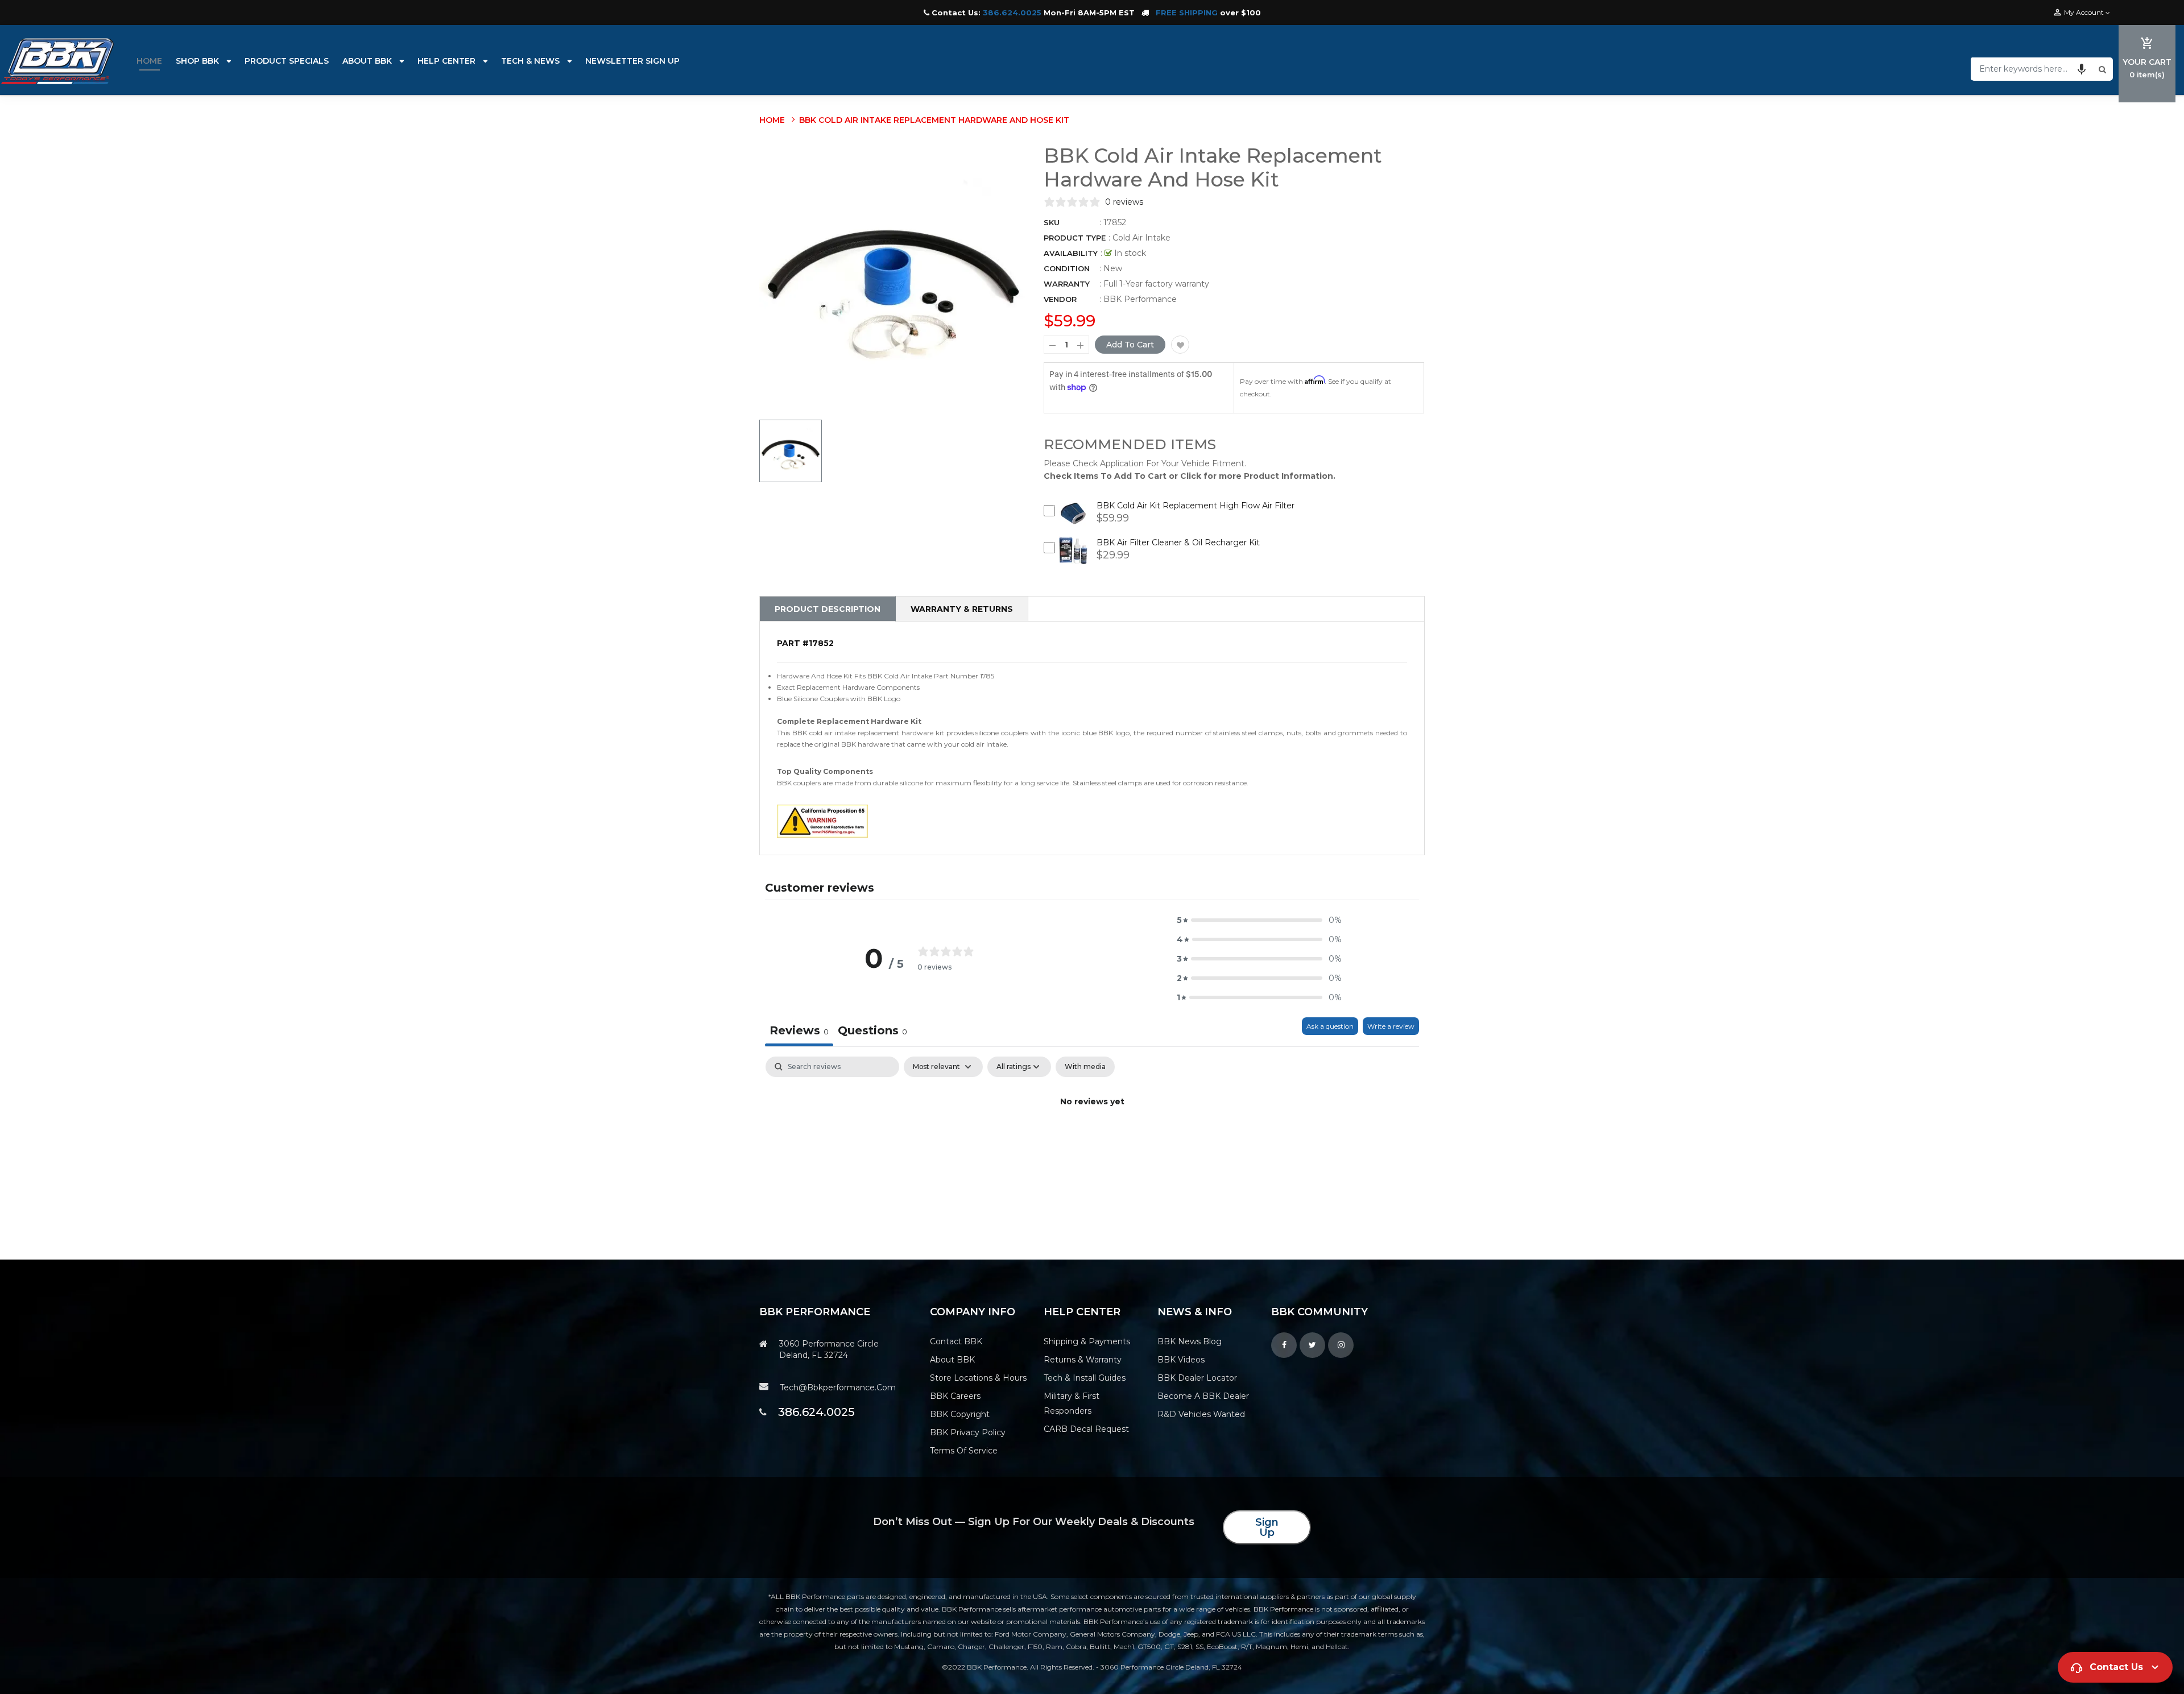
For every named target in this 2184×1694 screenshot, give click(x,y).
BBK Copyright (960, 1414)
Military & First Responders (1072, 1403)
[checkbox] (1085, 1067)
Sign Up (1267, 1527)
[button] (2082, 69)
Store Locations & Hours (978, 1378)
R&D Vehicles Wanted (1201, 1414)
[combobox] (2033, 69)
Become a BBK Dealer (1203, 1396)
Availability (1071, 253)
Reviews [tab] (799, 1030)
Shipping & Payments (1087, 1341)
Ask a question (1330, 1026)
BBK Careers (955, 1396)
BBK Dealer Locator (1197, 1378)
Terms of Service (964, 1451)
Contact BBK (956, 1341)
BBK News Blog (1190, 1341)
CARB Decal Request (1086, 1429)
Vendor (1060, 299)
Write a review (1391, 1026)
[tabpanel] (1092, 1140)
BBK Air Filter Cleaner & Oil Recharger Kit (1178, 542)
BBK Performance (1140, 299)
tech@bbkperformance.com (838, 1387)
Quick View (1074, 522)
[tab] (872, 1032)
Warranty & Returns (962, 609)
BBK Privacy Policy (968, 1432)
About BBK (952, 1360)
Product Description (828, 609)
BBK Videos (1181, 1360)
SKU (1052, 222)
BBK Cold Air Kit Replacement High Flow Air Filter (1196, 506)
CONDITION (1067, 268)
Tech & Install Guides (1085, 1378)
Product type (1075, 238)
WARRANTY (1067, 284)
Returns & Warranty (1083, 1360)
